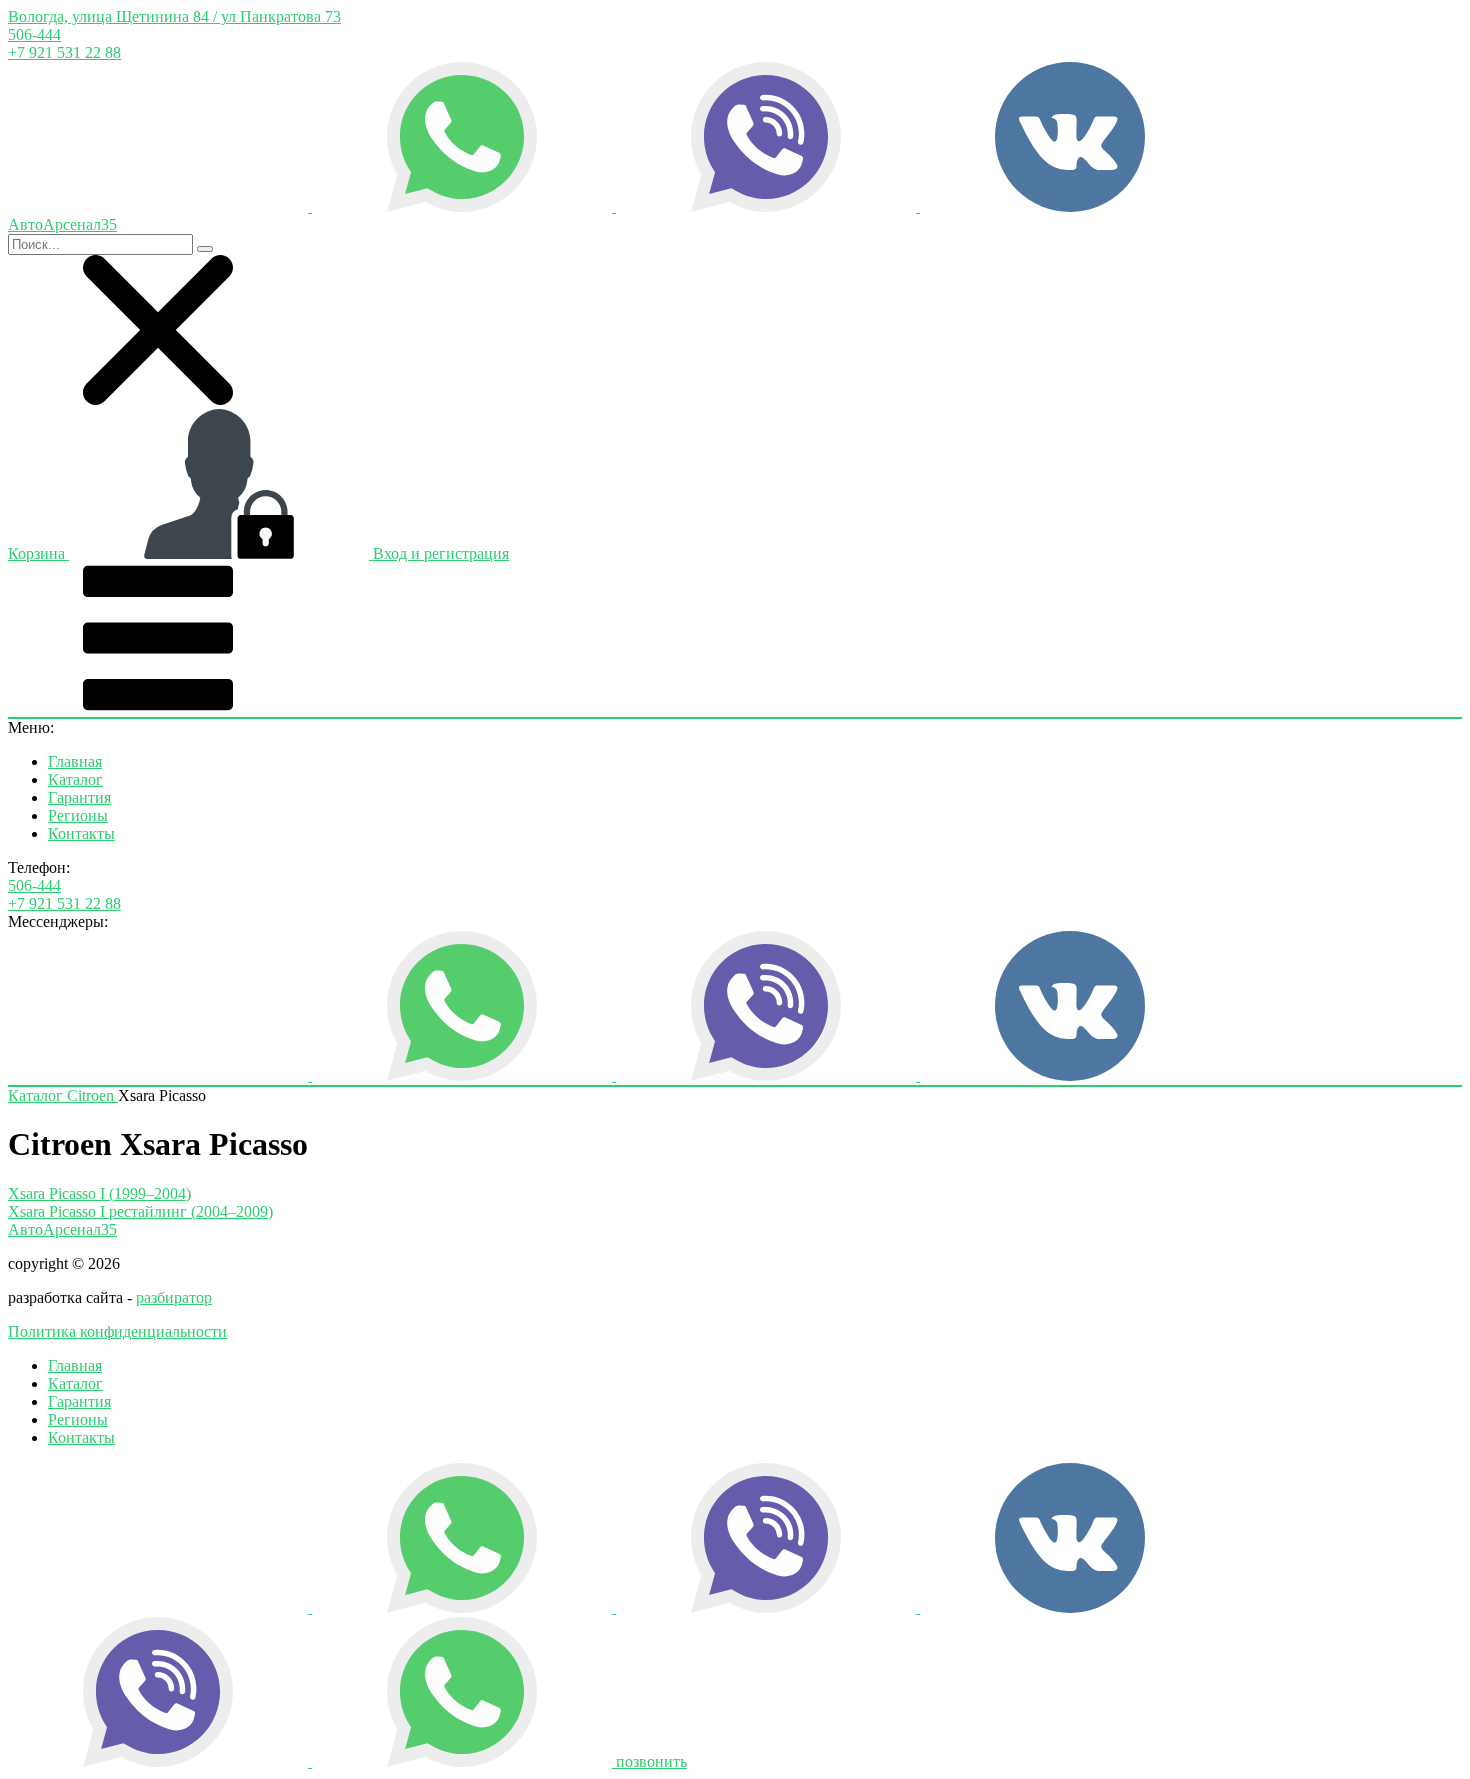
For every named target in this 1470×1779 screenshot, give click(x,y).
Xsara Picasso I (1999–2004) (99, 1193)
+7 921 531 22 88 (64, 52)
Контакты (81, 833)
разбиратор (174, 1297)
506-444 (34, 34)
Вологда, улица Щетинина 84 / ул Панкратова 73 (174, 16)
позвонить (651, 1761)
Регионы (78, 815)
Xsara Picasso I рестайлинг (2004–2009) (140, 1211)
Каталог (75, 779)
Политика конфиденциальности (117, 1331)
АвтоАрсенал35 (62, 1229)
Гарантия (79, 797)
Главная (75, 761)
